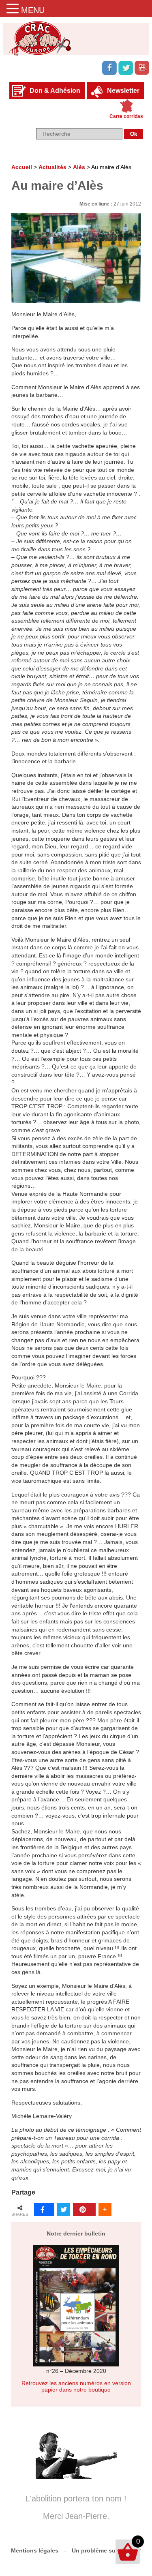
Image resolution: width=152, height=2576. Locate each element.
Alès (79, 167)
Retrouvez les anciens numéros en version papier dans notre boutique (76, 2386)
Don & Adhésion (55, 91)
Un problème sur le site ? (106, 2550)
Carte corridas (126, 116)
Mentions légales (35, 2550)
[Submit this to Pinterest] (84, 2210)
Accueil (22, 167)
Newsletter (123, 91)
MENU (33, 10)
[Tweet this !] (64, 2210)
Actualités (52, 167)
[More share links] (105, 2210)
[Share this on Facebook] (44, 2210)
